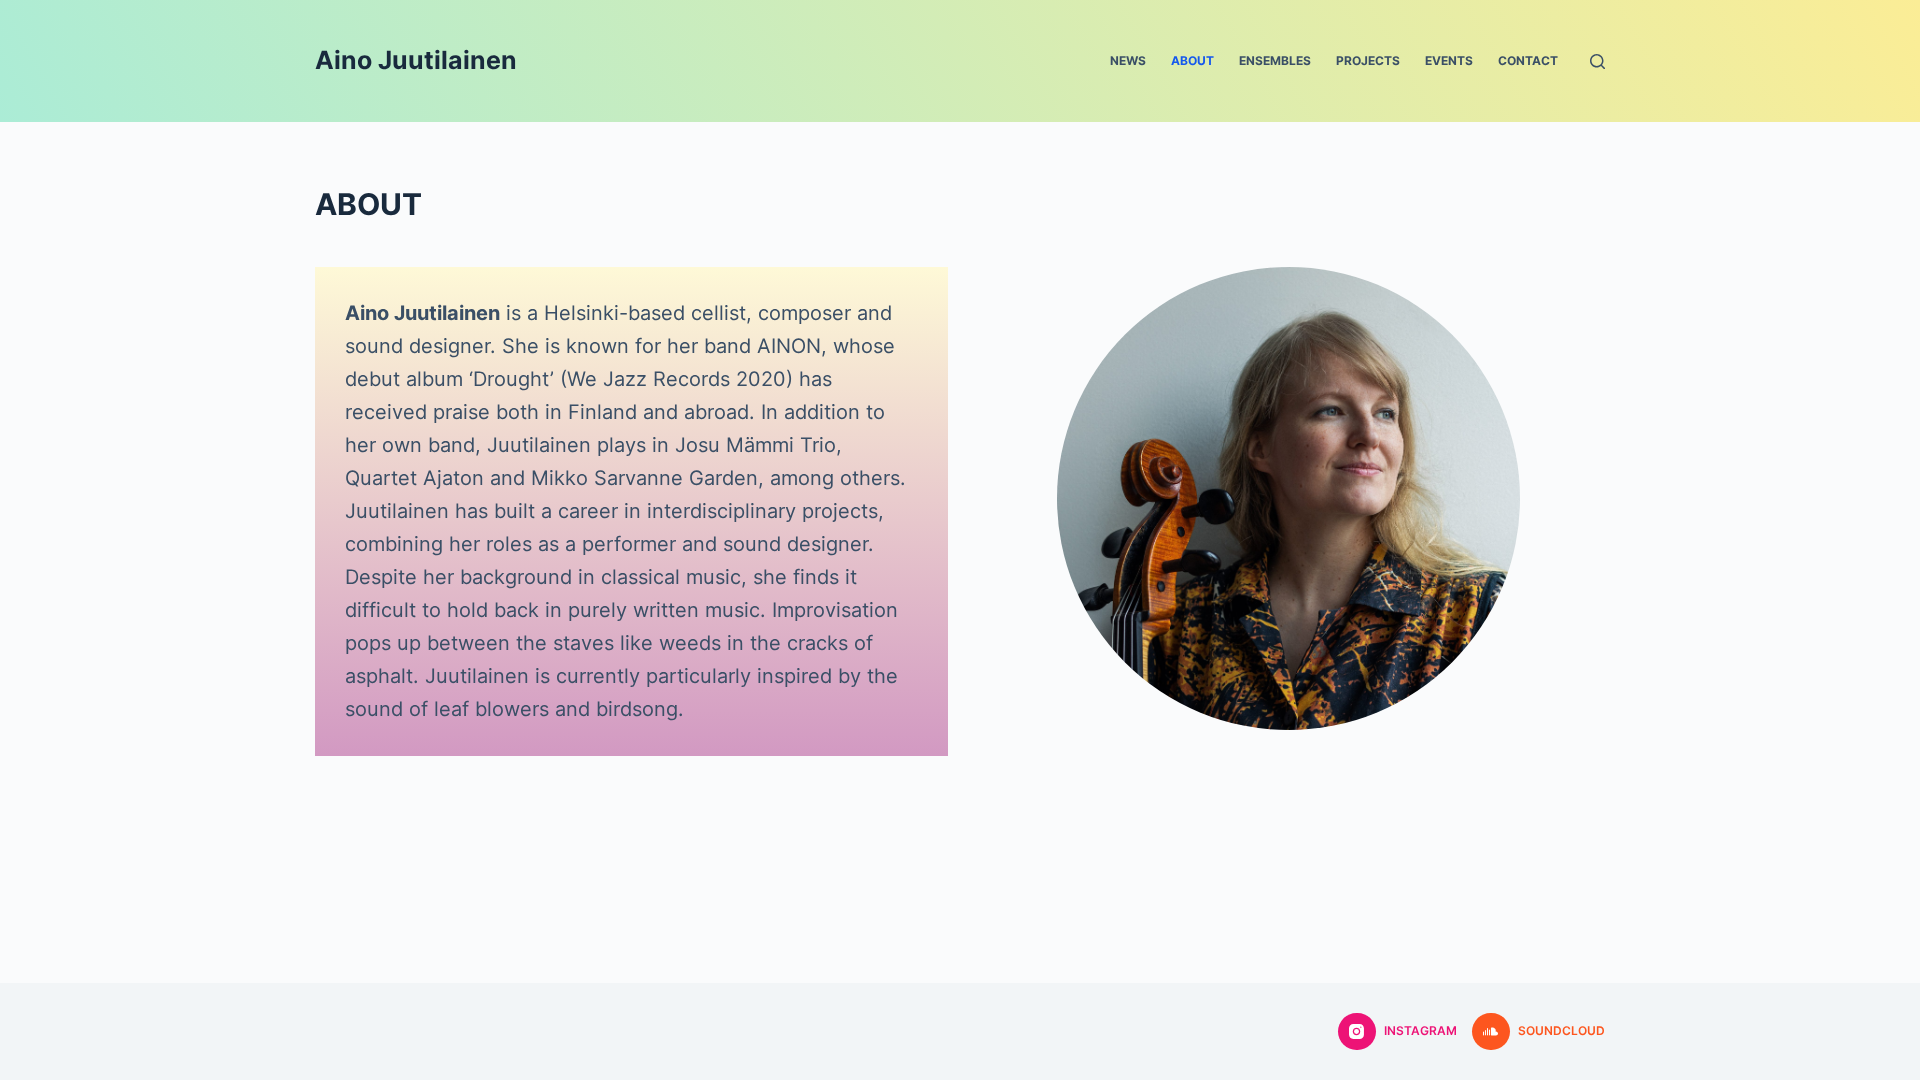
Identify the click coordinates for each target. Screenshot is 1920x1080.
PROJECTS (1368, 60)
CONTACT (1528, 60)
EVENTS (1449, 60)
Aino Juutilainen (416, 60)
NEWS (1128, 60)
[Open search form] (1597, 61)
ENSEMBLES (1275, 60)
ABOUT (1192, 60)
